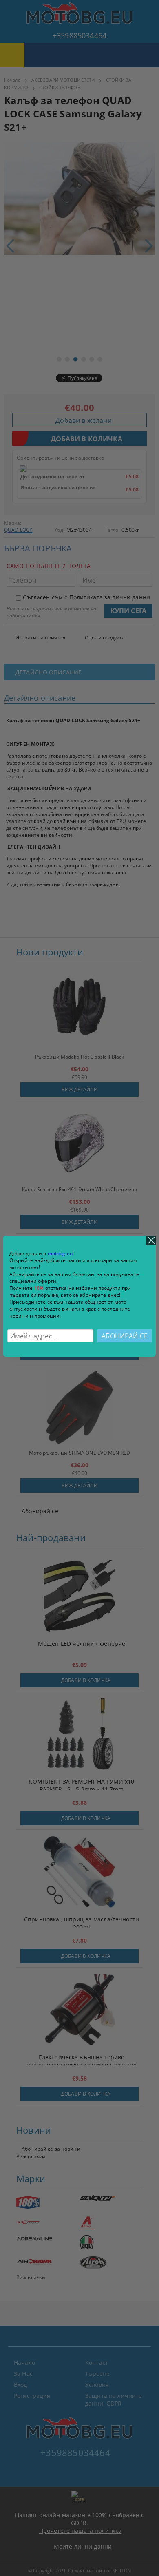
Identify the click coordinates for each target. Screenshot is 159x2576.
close (151, 1240)
